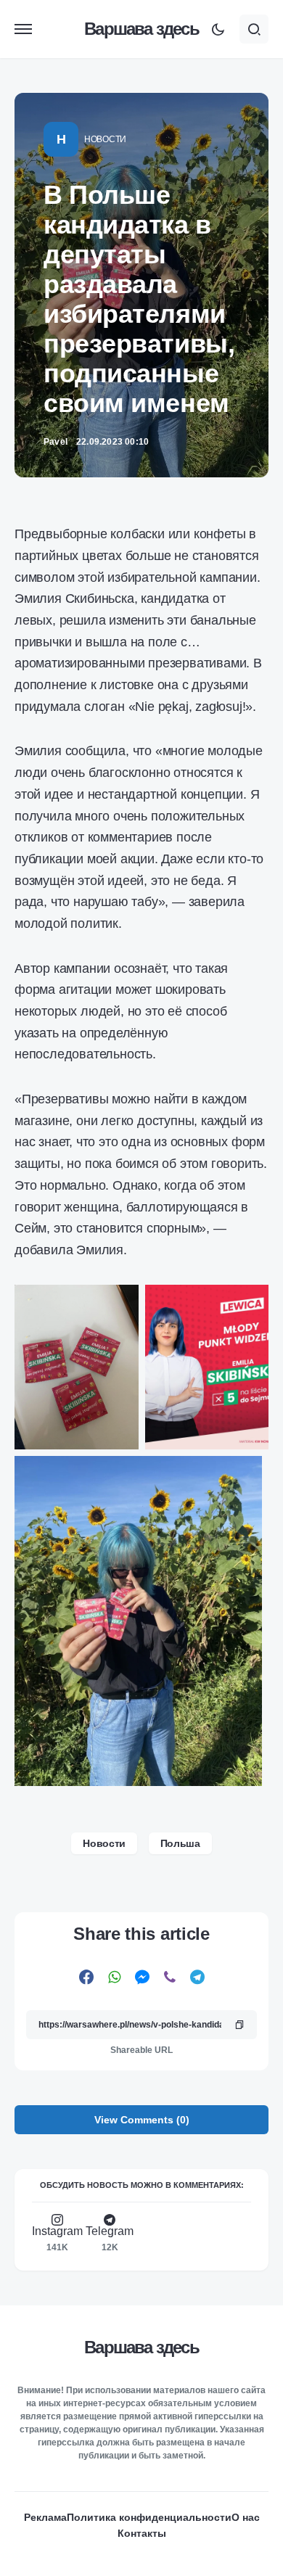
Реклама (45, 2517)
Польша (180, 1843)
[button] (23, 29)
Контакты (142, 2533)
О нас (246, 2517)
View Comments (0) (142, 2120)
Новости (105, 139)
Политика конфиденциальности (149, 2517)
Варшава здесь (141, 29)
